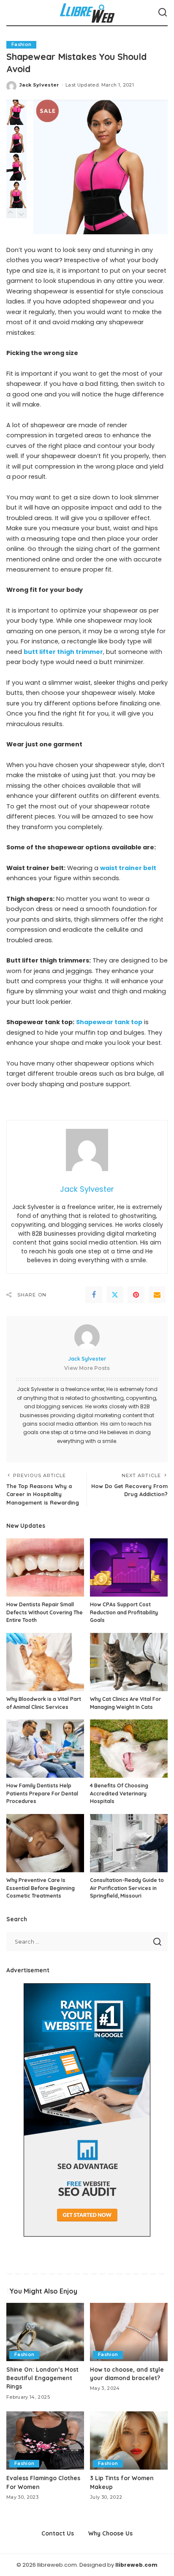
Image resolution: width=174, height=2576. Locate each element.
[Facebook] (94, 1295)
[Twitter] (115, 1295)
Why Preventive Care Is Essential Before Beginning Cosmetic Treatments (41, 1888)
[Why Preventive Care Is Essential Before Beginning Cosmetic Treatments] (45, 1843)
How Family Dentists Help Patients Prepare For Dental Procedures (42, 1793)
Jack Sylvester (39, 85)
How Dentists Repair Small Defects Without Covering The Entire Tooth (45, 1612)
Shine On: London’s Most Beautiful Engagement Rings (42, 2378)
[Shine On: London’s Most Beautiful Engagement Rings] (45, 2332)
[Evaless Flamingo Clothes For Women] (45, 2440)
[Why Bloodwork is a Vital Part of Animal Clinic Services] (45, 1662)
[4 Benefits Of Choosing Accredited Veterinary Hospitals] (129, 1749)
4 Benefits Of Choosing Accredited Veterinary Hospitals (119, 1793)
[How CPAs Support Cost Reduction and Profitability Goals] (129, 1567)
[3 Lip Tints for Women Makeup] (129, 2440)
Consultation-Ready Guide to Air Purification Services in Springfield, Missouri (127, 1888)
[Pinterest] (136, 1295)
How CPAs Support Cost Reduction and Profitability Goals (124, 1612)
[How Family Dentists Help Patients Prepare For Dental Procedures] (45, 1749)
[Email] (157, 1295)
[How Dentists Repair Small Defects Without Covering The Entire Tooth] (45, 1567)
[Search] (163, 13)
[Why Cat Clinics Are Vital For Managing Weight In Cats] (129, 1662)
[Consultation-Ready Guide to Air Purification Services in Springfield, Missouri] (129, 1843)
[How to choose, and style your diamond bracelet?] (129, 2332)
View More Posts (87, 1368)
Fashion (21, 45)
